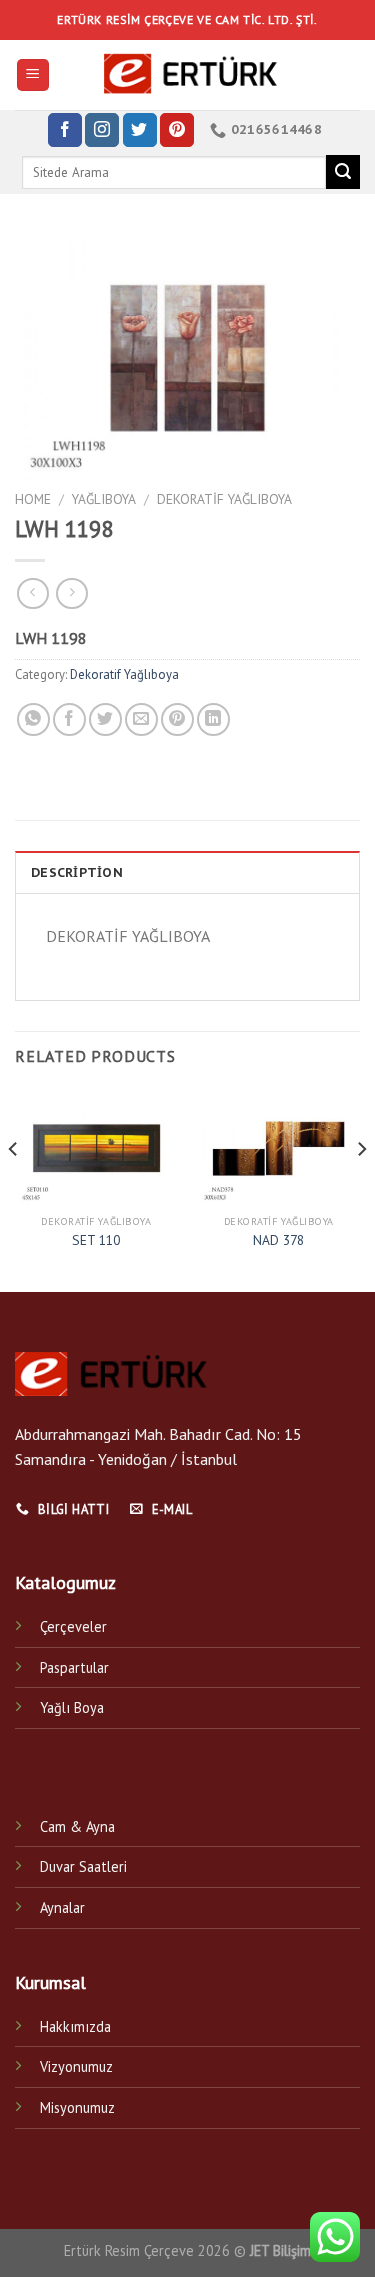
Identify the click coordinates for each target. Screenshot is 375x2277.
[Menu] (33, 75)
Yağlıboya (104, 499)
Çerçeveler (73, 1626)
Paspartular (74, 1667)
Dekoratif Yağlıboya (224, 499)
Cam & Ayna (77, 1826)
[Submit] (343, 172)
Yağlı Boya (72, 1707)
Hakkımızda (75, 2026)
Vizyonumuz (76, 2066)
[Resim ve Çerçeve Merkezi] (188, 75)
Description (77, 872)
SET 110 (96, 1240)
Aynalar (62, 1907)
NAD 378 (278, 1240)
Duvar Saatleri (83, 1866)
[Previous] (14, 1189)
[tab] (187, 872)
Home (33, 499)
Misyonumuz (77, 2107)
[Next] (361, 1189)
